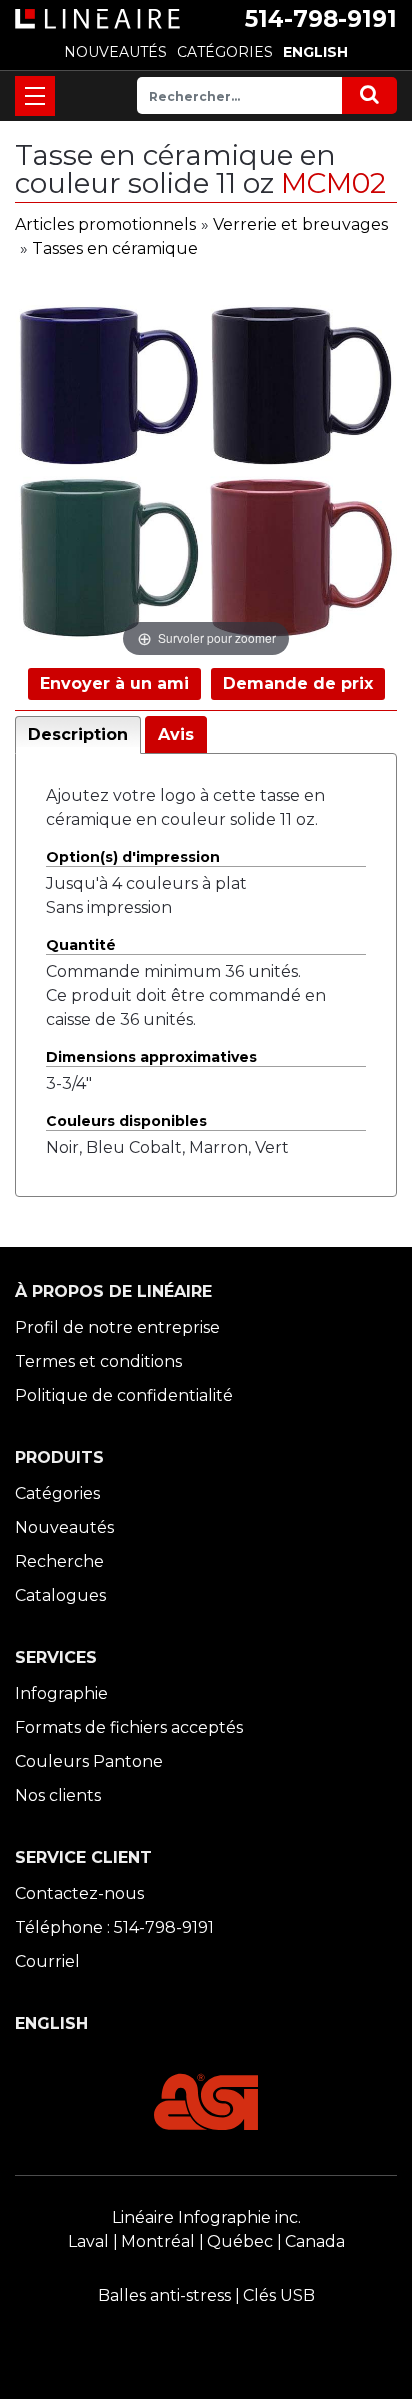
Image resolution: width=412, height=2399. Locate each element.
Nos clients (58, 1795)
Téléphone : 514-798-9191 (114, 1927)
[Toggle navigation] (35, 96)
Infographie (61, 1693)
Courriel (47, 1961)
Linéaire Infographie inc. (206, 2217)
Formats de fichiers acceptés (129, 1727)
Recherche (59, 1561)
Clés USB (279, 2295)
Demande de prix (298, 683)
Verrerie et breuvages (300, 224)
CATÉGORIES (225, 52)
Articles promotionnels (105, 224)
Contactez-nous (79, 1893)
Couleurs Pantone (89, 1761)
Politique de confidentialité (124, 1395)
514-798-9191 (321, 19)
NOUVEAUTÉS (115, 52)
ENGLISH (315, 52)
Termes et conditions (98, 1361)
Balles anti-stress (164, 2295)
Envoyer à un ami (114, 683)
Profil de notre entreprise (117, 1327)
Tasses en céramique (115, 248)
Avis (176, 734)
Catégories (57, 1493)
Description (78, 734)
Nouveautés (64, 1527)
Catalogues (60, 1595)
